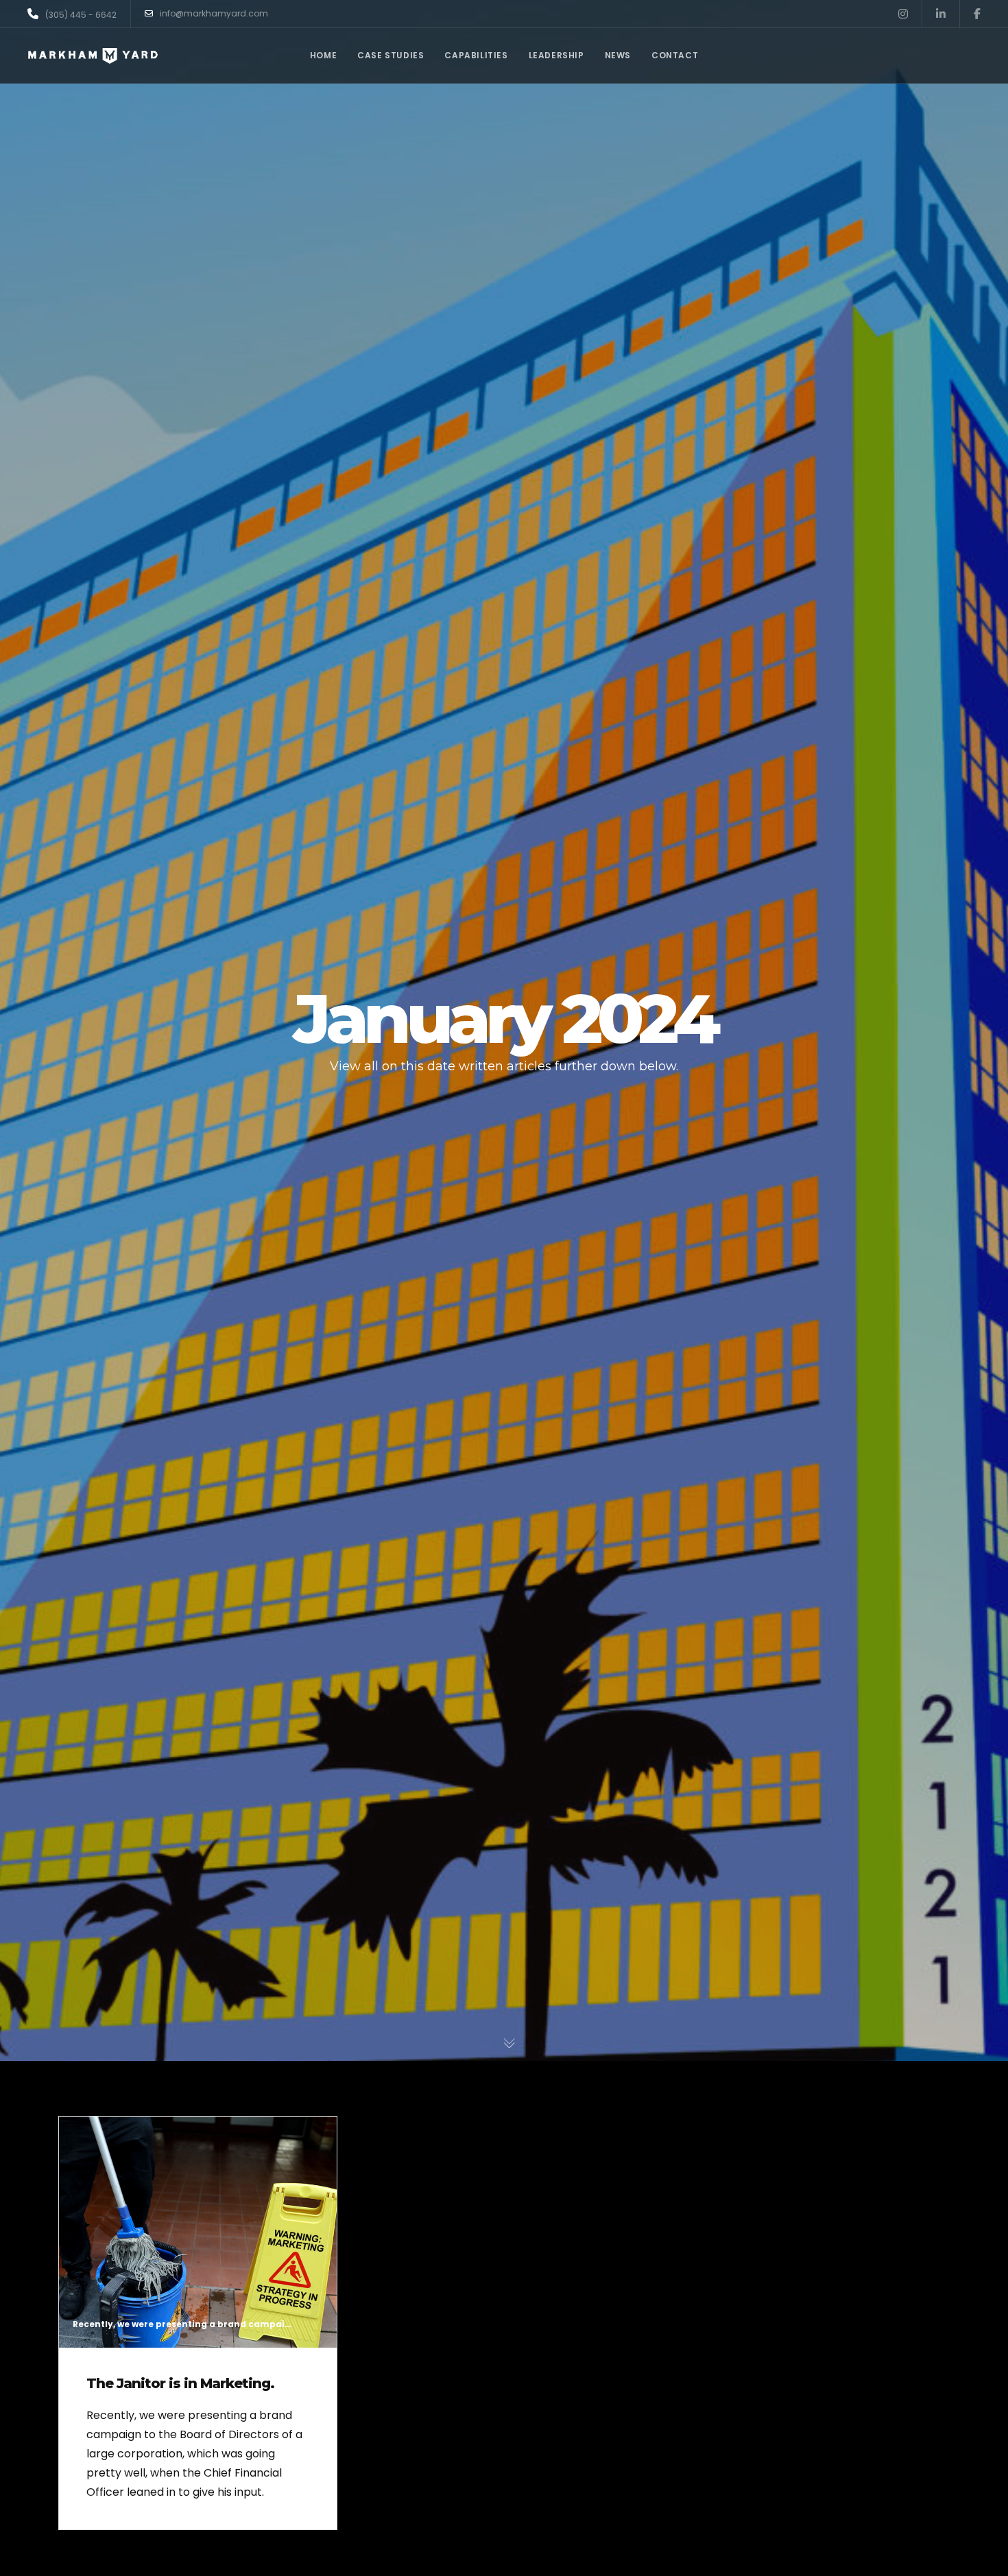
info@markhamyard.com (214, 13)
